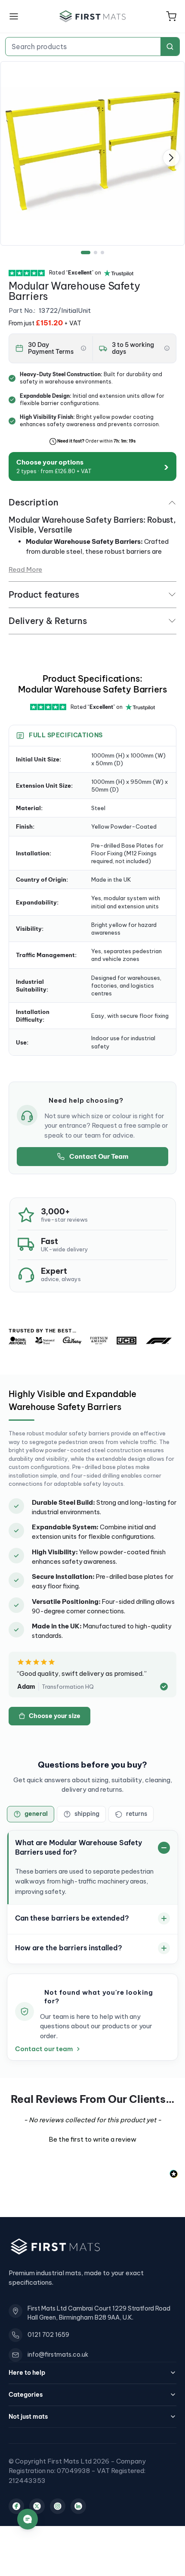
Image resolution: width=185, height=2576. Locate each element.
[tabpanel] (92, 153)
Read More (25, 569)
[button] (171, 16)
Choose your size (55, 1716)
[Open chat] (28, 2519)
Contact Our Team (99, 1156)
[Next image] (171, 158)
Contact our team (44, 2049)
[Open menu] (14, 16)
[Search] (170, 47)
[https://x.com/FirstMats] (37, 2506)
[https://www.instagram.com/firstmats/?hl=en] (58, 2506)
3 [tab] (102, 253)
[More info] (83, 348)
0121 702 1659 (48, 2335)
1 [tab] (86, 253)
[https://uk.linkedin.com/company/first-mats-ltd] (78, 2506)
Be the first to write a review (92, 2139)
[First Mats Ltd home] (92, 16)
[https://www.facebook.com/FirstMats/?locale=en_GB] (16, 2506)
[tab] (31, 1814)
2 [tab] (96, 253)
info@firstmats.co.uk (58, 2355)
